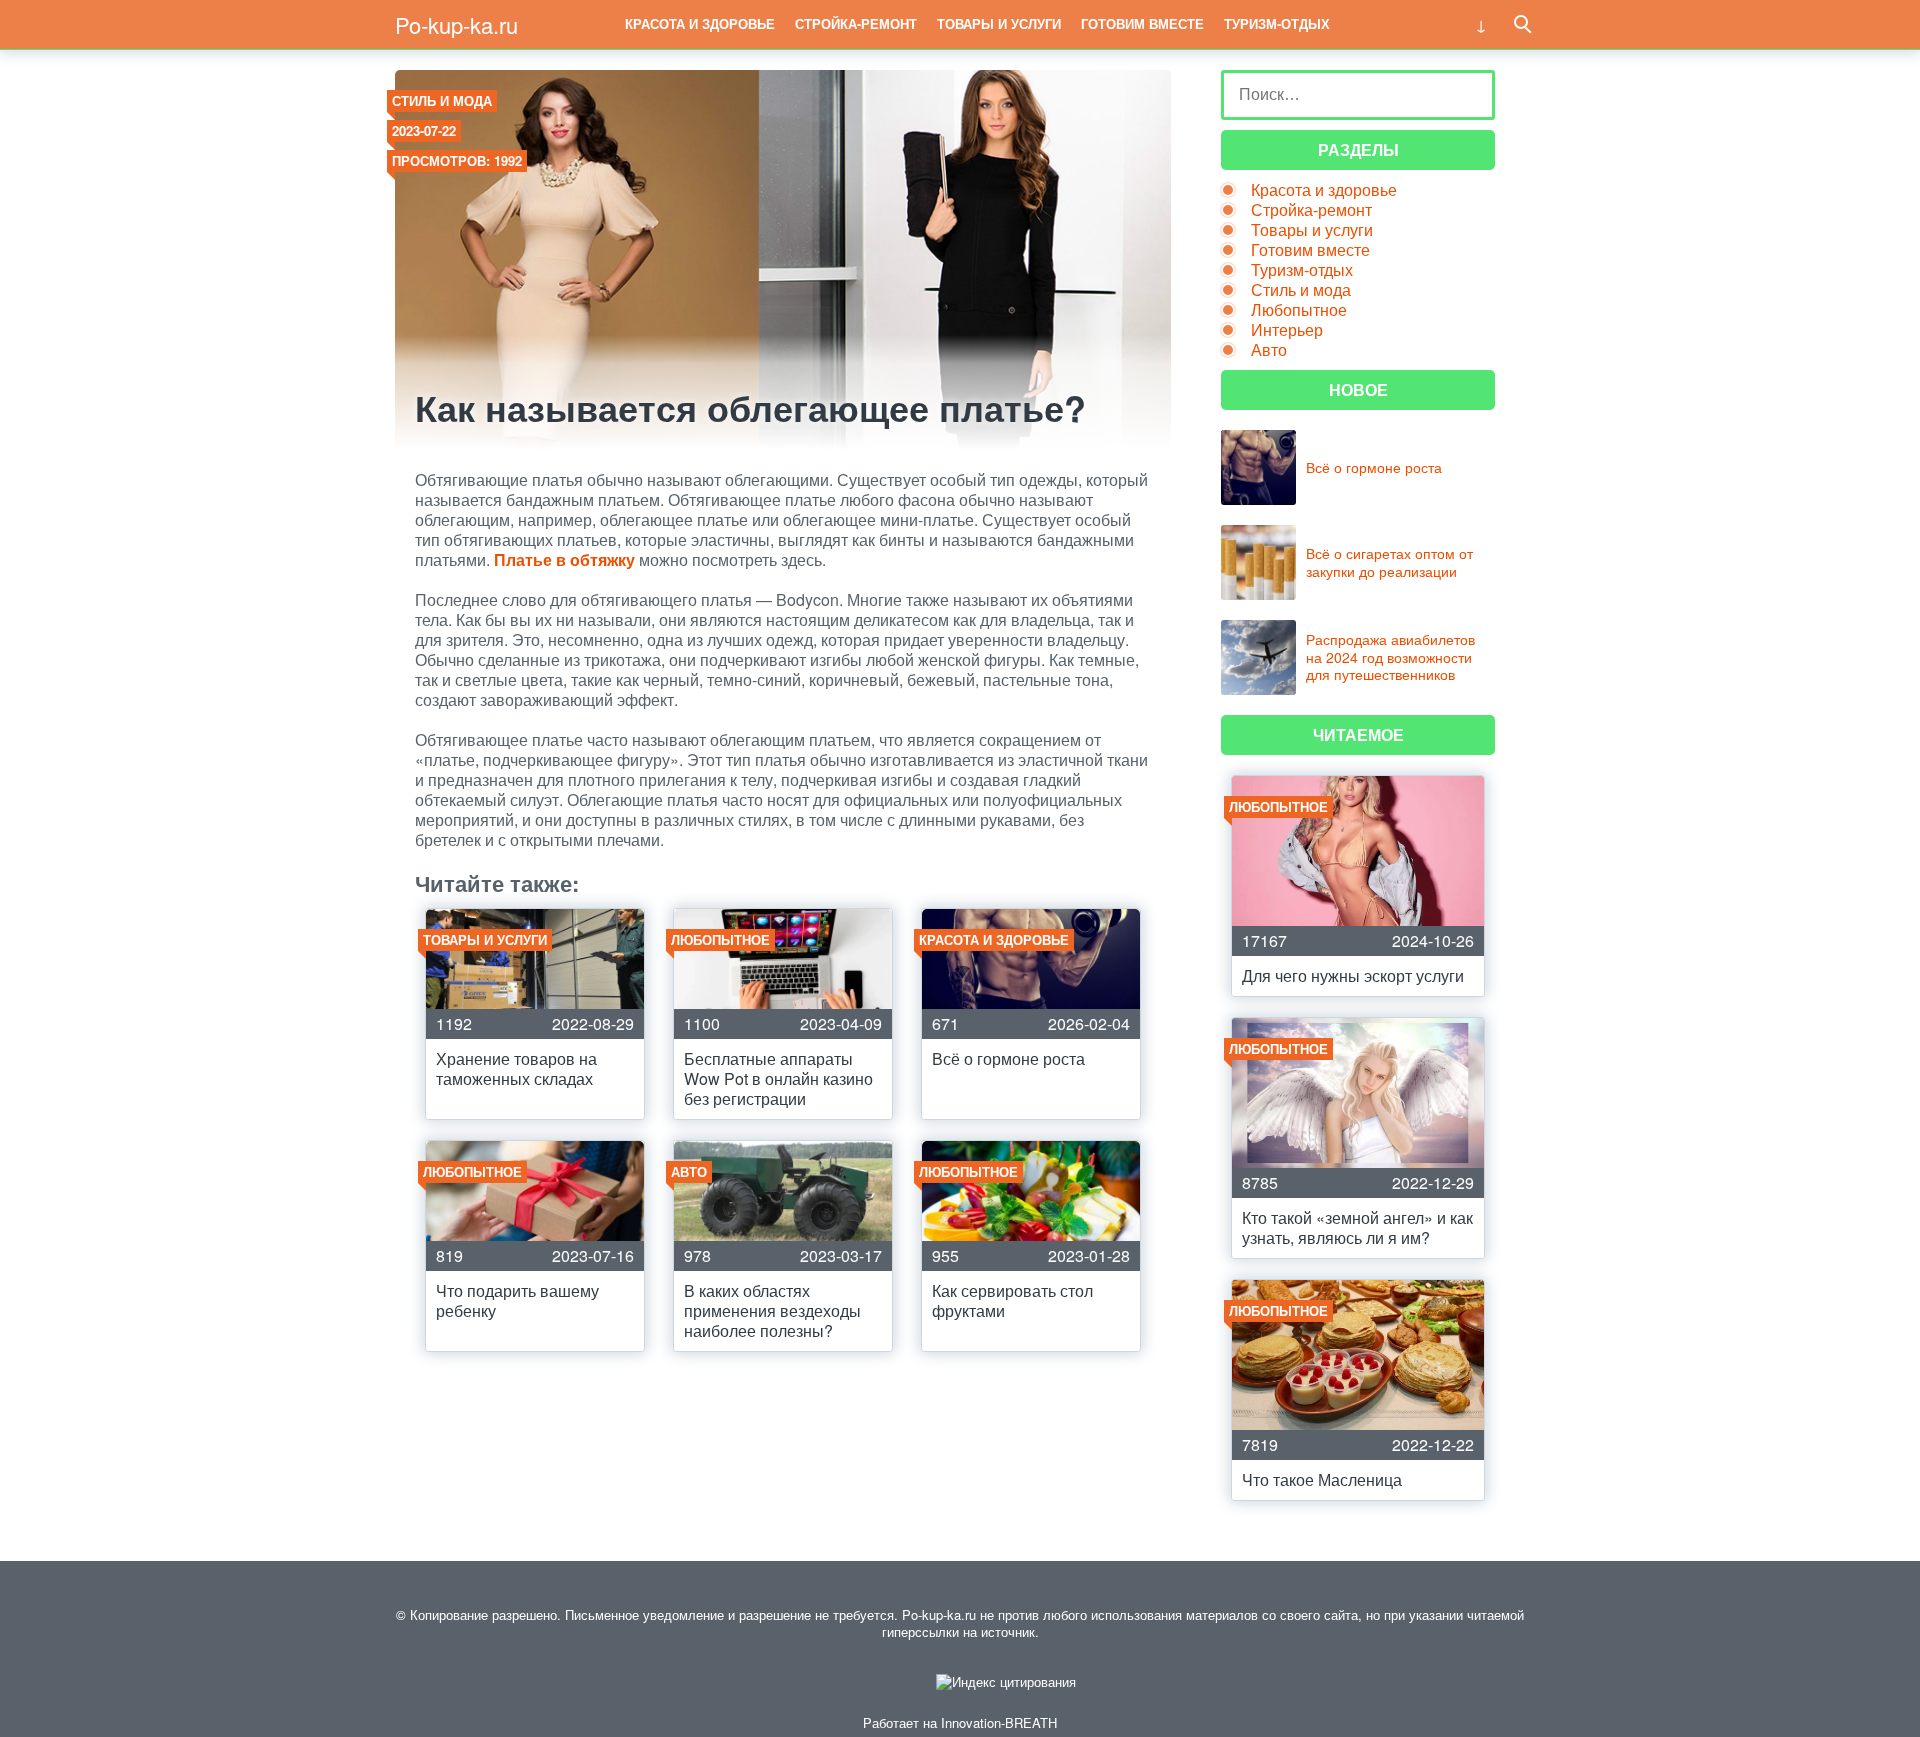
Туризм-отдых (1277, 23)
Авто (1269, 349)
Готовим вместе (1142, 23)
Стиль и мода (442, 100)
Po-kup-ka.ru (456, 24)
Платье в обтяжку (564, 559)
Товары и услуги (999, 23)
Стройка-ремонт (856, 23)
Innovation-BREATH (999, 1722)
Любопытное (1299, 309)
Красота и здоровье (700, 23)
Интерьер (1287, 329)
